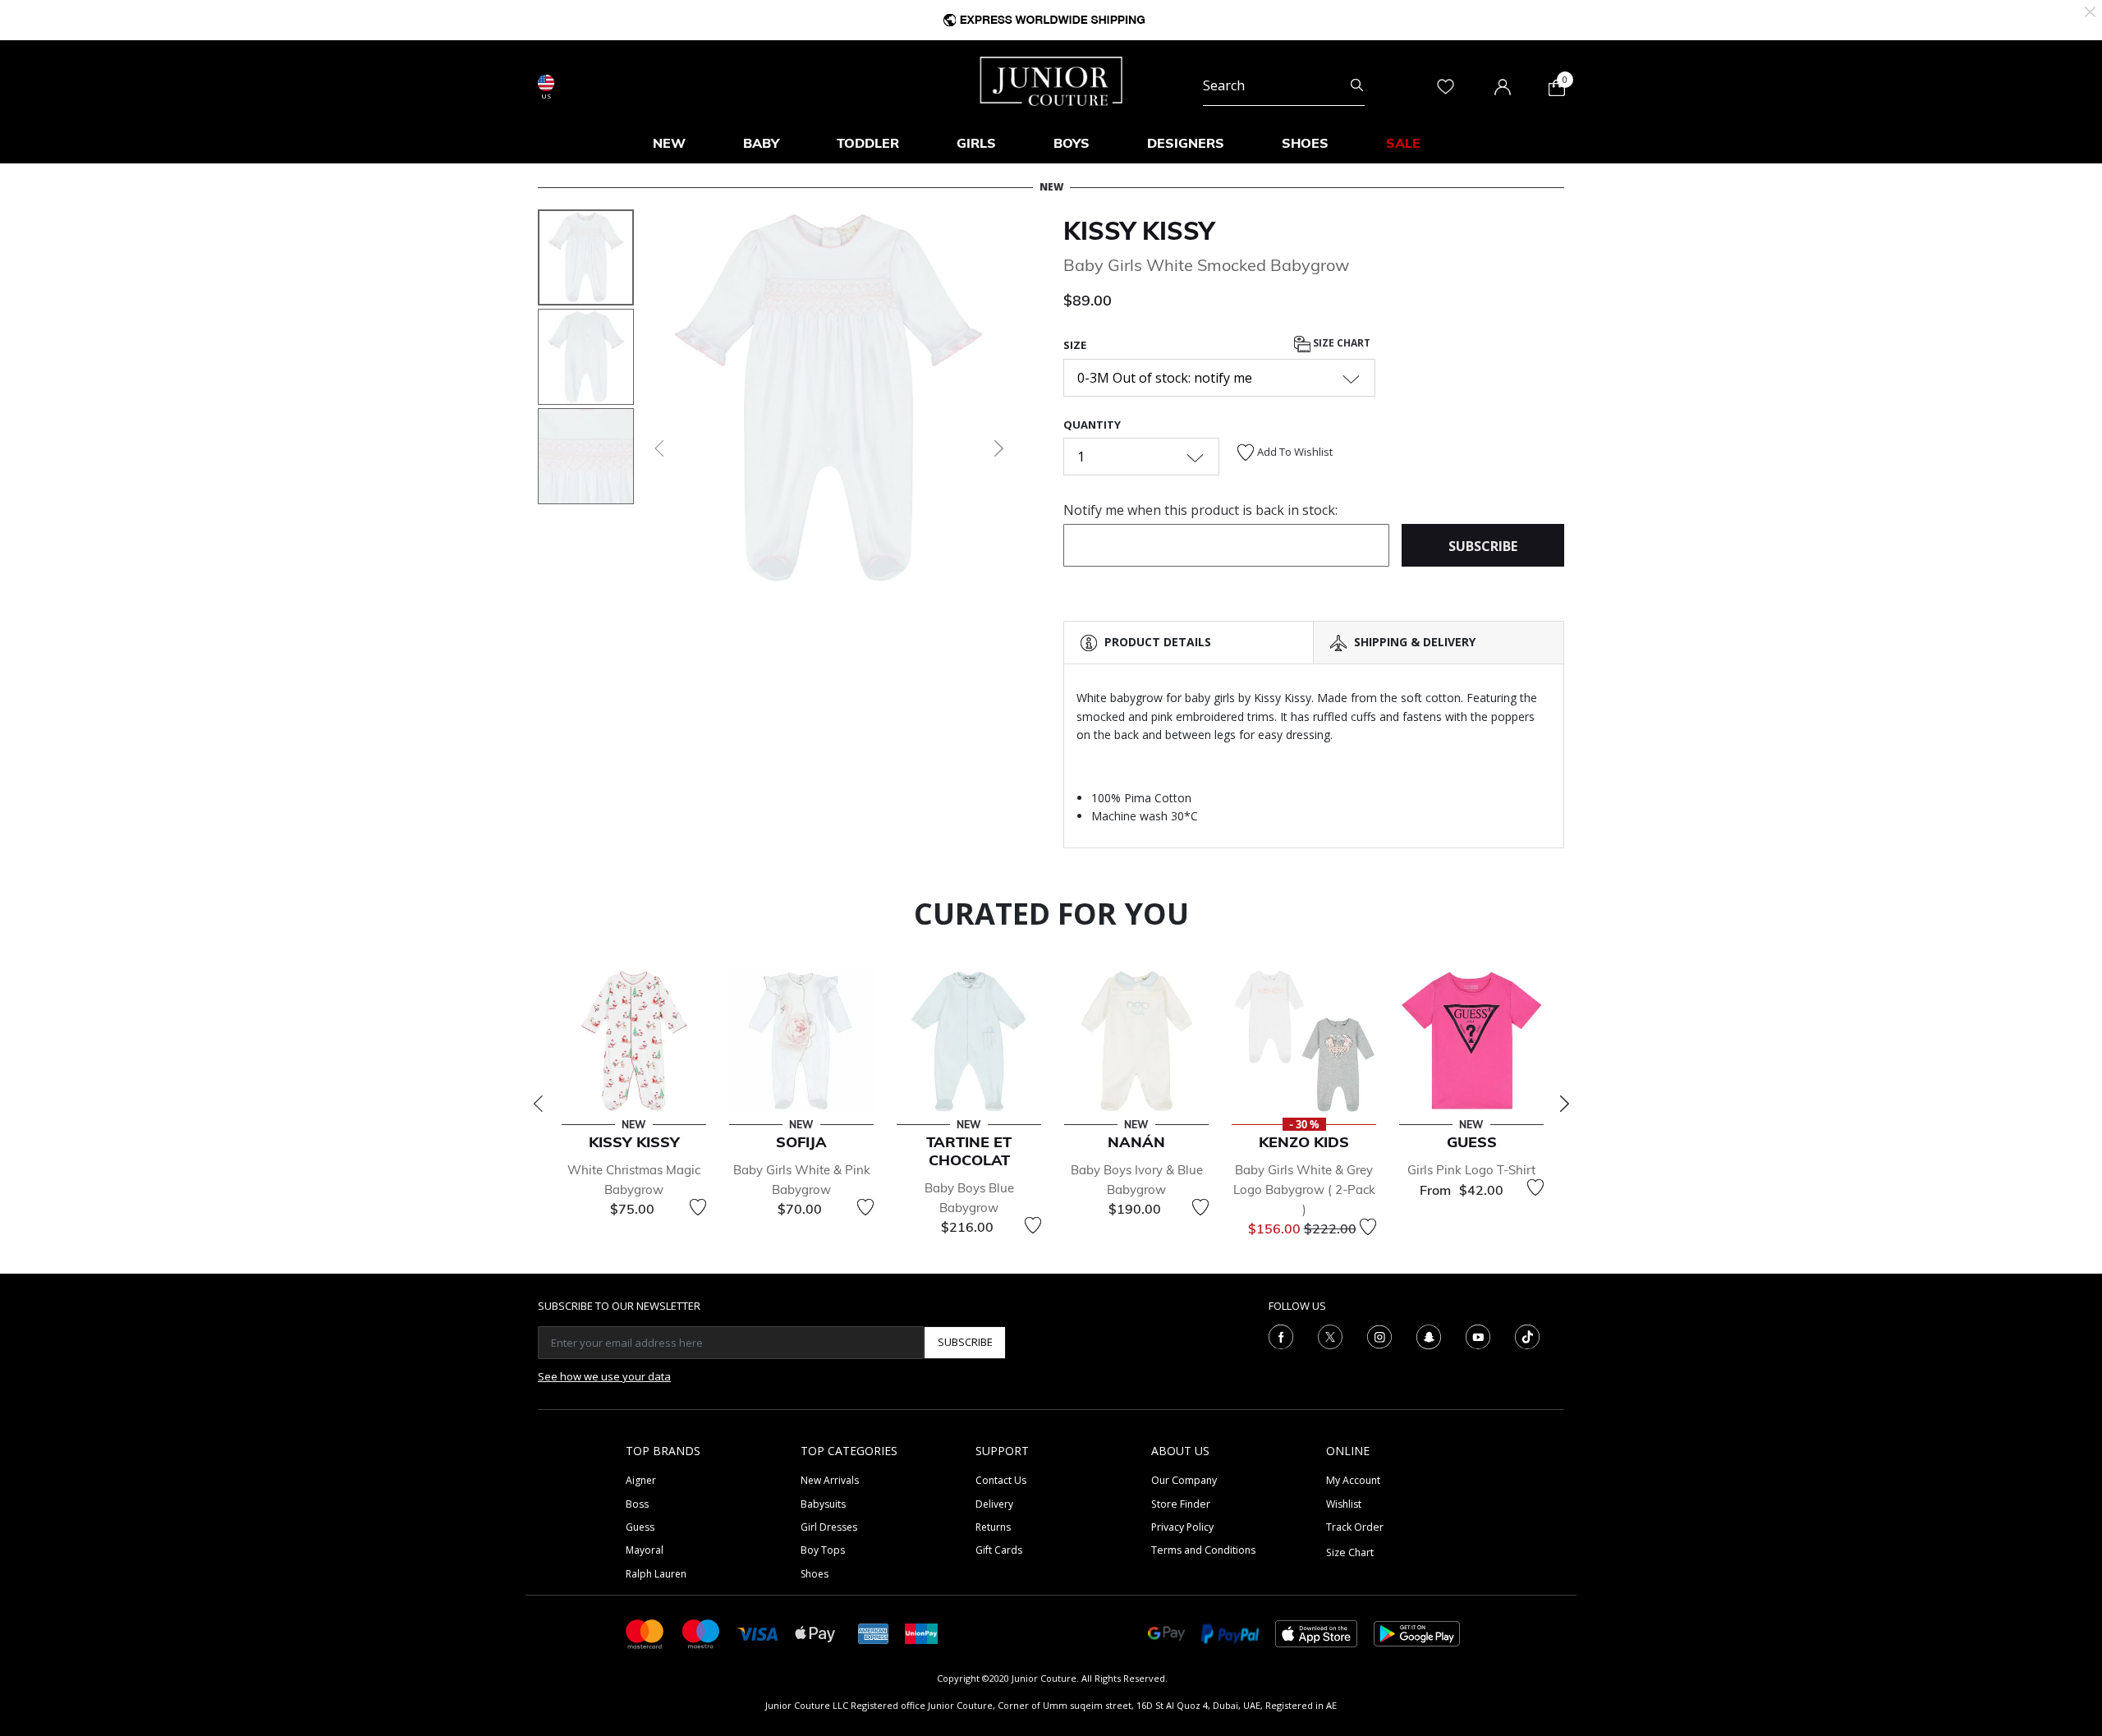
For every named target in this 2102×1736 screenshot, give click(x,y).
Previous (538, 1104)
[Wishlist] (698, 1207)
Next (1564, 1104)
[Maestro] (701, 1633)
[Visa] (758, 1633)
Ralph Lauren (656, 1574)
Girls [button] (976, 143)
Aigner (641, 1480)
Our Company (1184, 1480)
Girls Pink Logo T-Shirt (1471, 1170)
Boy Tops (823, 1550)
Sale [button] (1403, 143)
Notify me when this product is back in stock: (1200, 510)
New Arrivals (830, 1480)
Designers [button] (1186, 143)
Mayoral (645, 1550)
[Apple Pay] (815, 1633)
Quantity (1092, 425)
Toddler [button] (868, 143)
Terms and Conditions (1203, 1550)
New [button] (669, 143)
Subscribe (965, 1342)
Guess (640, 1527)
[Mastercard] (645, 1633)
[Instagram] (1379, 1335)
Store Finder (1181, 1504)
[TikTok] (1527, 1335)
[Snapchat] (1429, 1335)
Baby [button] (761, 143)
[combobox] (1284, 85)
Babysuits (823, 1504)
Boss (637, 1504)
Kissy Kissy (1139, 231)
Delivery (994, 1504)
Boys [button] (1072, 143)
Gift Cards (999, 1550)
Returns (993, 1527)
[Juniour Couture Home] (1051, 80)
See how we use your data (604, 1376)
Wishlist (1344, 1504)
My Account (1353, 1480)
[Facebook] (1281, 1335)
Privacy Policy (1182, 1527)
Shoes (815, 1574)
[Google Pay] (1166, 1633)
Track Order (1355, 1527)
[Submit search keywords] (1357, 85)
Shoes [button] (1305, 143)
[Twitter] (1330, 1335)
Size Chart (1340, 344)
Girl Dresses (829, 1527)
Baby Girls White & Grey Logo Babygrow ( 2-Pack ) (1304, 1189)
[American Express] (874, 1633)
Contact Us (1001, 1480)
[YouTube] (1478, 1335)
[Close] (2090, 10)
